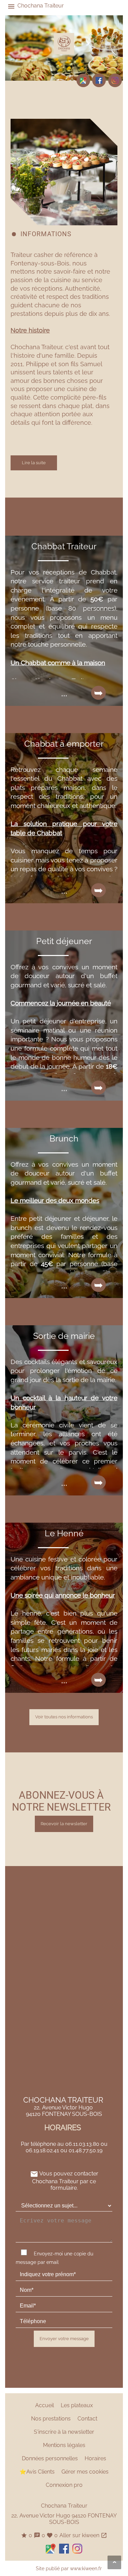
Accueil (45, 2405)
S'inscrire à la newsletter (64, 2432)
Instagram (115, 80)
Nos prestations (51, 2419)
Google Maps (83, 80)
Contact (87, 2419)
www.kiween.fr (86, 2568)
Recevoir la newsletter (64, 1824)
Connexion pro (64, 2485)
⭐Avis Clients (37, 2472)
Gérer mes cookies (85, 2472)
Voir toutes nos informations (64, 1717)
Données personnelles (50, 2458)
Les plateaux (77, 2405)
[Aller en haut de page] (114, 2562)
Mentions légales (64, 2445)
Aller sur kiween (83, 2535)
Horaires (95, 2458)
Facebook (99, 80)
